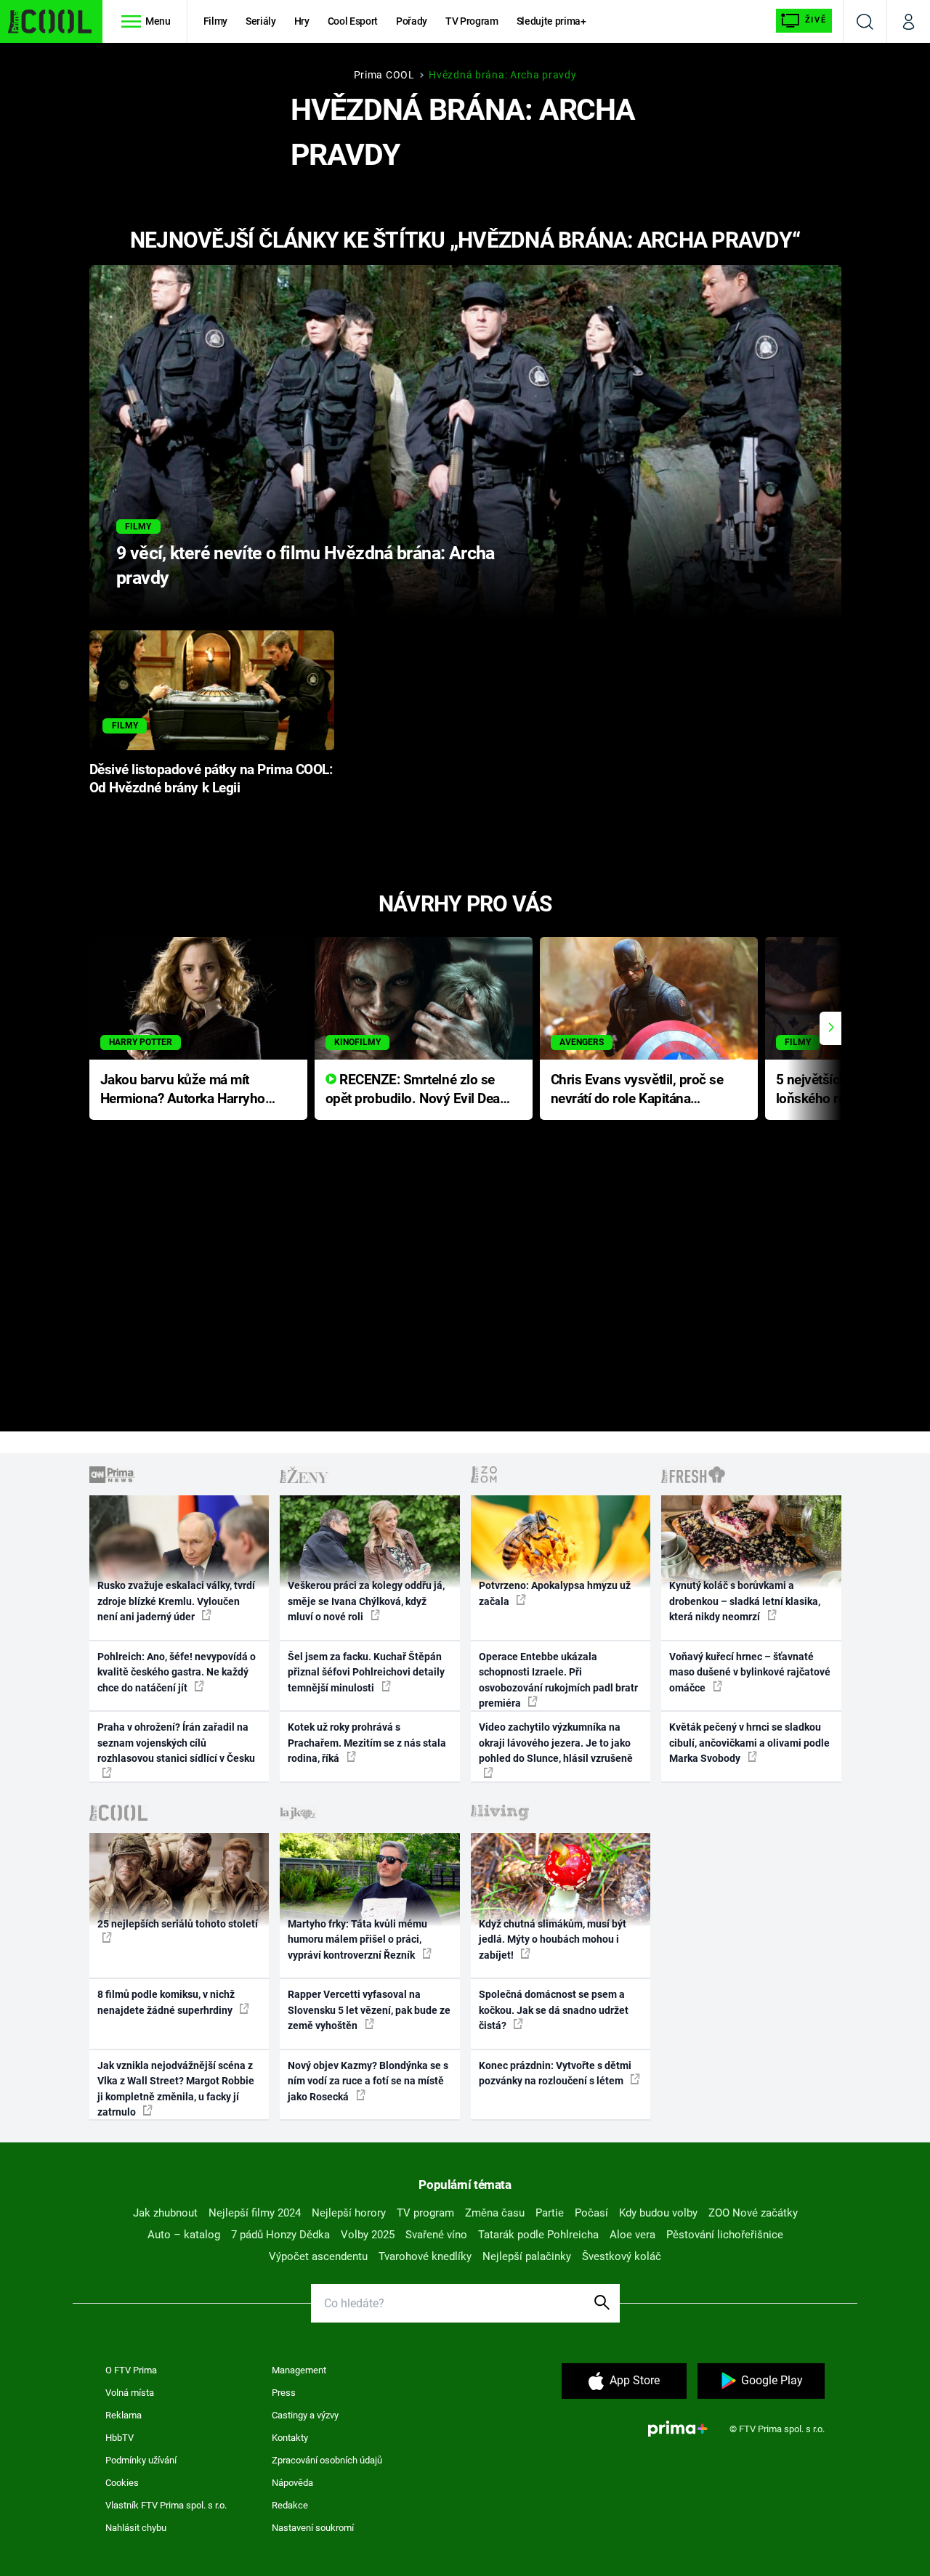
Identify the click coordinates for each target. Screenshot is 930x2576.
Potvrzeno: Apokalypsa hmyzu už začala (555, 1593)
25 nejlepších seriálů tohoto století (178, 1924)
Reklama (124, 2415)
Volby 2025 (368, 2235)
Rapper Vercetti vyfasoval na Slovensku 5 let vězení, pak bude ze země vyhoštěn (369, 2010)
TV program (425, 2213)
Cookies (122, 2483)
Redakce (290, 2505)
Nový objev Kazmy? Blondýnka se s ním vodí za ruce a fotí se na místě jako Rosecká (368, 2081)
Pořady (412, 21)
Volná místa (130, 2393)
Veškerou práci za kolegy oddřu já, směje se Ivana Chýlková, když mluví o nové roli (366, 1601)
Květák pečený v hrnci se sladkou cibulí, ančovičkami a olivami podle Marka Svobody (749, 1743)
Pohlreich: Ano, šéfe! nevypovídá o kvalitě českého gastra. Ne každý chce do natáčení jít (177, 1672)
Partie (550, 2213)
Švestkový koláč (622, 2256)
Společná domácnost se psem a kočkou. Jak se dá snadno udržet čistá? (554, 2010)
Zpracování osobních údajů (327, 2460)
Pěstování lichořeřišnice (725, 2235)
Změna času (495, 2213)
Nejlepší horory (349, 2213)
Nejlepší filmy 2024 (255, 2213)
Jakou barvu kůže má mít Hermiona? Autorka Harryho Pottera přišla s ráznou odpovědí (183, 1090)
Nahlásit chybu (136, 2528)
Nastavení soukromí (313, 2528)
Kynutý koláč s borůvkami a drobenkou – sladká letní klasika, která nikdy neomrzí (745, 1601)
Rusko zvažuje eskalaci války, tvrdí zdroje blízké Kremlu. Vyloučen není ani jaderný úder (176, 1601)
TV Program (472, 21)
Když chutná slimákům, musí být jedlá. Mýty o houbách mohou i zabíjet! (553, 1939)
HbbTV (120, 2438)
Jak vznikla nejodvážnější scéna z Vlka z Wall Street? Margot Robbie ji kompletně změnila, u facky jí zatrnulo (176, 2089)
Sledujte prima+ (551, 21)
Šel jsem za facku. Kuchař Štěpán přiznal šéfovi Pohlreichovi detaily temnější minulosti (366, 1672)
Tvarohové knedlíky (425, 2256)
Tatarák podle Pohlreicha (538, 2235)
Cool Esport (353, 21)
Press (284, 2393)
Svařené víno (436, 2235)
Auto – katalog (184, 2235)
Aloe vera (632, 2235)
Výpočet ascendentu (318, 2256)
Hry (302, 21)
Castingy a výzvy (305, 2415)
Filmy (215, 21)
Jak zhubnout (165, 2213)
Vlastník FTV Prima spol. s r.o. (166, 2505)
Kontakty (290, 2438)
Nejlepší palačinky (527, 2256)
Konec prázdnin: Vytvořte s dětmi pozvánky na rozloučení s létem (555, 2073)
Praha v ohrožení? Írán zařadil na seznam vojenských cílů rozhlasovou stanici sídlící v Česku (176, 1743)
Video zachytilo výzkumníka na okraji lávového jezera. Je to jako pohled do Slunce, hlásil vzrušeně (556, 1743)
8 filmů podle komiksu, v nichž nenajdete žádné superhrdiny (166, 2002)
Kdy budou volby (658, 2213)
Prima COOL (384, 75)
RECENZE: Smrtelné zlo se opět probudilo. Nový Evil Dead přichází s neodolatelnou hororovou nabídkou (417, 1090)
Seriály (261, 21)
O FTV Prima (131, 2370)
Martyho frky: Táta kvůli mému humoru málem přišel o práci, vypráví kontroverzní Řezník (357, 1939)
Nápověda (292, 2483)
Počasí (591, 2213)
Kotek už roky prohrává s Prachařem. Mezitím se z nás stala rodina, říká (367, 1743)
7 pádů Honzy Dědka (280, 2235)
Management (299, 2370)
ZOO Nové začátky (753, 2213)
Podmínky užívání (141, 2460)
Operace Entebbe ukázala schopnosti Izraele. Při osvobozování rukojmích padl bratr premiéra (558, 1680)
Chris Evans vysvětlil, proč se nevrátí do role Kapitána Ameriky (637, 1090)
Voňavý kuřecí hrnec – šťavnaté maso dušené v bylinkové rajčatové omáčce (750, 1672)
